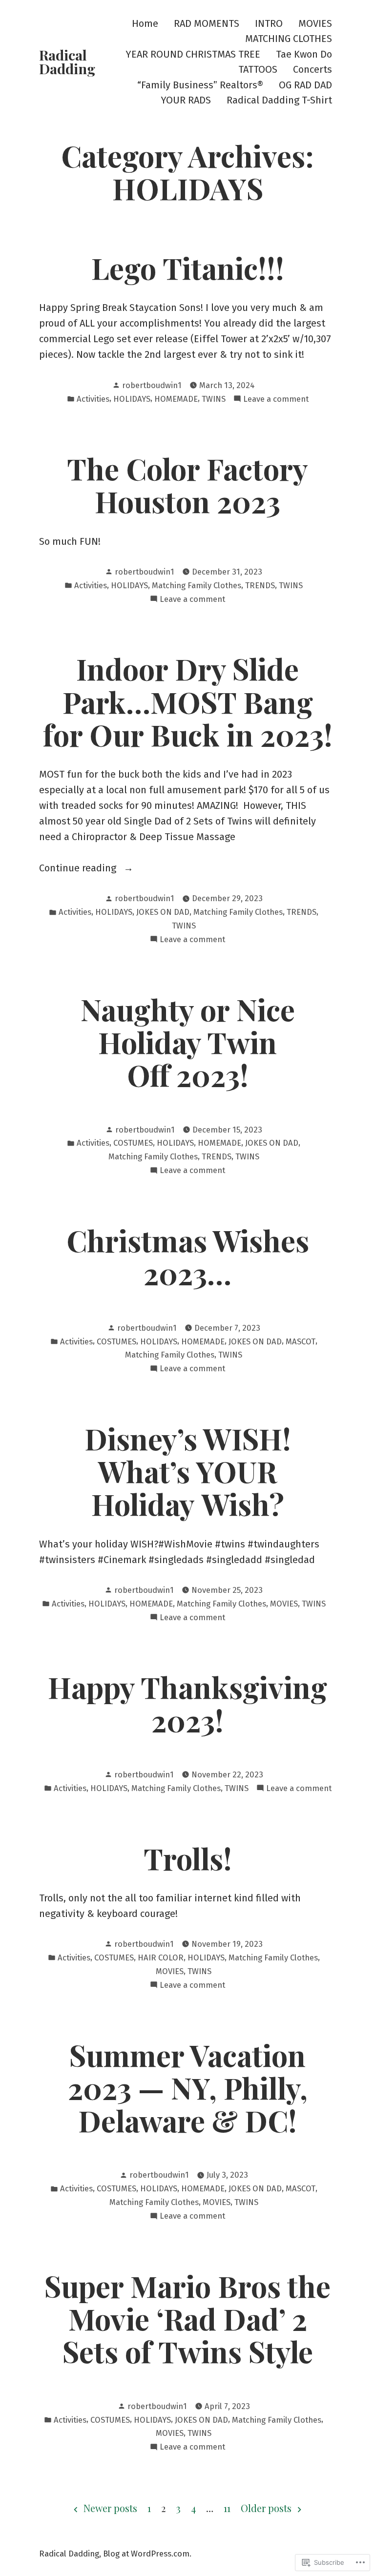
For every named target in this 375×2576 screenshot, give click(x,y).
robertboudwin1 (152, 385)
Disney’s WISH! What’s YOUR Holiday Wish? (188, 1471)
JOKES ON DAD (163, 912)
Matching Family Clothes (197, 585)
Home (145, 23)
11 (227, 2508)
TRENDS (260, 585)
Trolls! (188, 1858)
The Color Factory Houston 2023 (187, 484)
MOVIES (315, 23)
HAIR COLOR (161, 1958)
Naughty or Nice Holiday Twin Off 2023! (188, 1042)
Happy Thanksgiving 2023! (187, 1703)
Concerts (312, 70)
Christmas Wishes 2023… (188, 1256)
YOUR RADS (186, 100)
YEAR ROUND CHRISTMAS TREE (193, 54)
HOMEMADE (176, 399)
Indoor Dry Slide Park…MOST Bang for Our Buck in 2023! (188, 701)
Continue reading (79, 869)
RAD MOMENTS (207, 23)
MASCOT (301, 1341)
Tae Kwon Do (304, 54)
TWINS (214, 399)
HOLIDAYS (132, 399)
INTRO (269, 23)
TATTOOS (258, 70)
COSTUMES (133, 1143)
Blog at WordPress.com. (147, 2554)
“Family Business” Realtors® (200, 85)
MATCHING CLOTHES (289, 39)
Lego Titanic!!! (188, 268)
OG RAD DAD (305, 85)
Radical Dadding (67, 62)
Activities (93, 399)
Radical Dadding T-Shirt (279, 100)
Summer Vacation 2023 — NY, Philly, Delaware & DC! (188, 2087)
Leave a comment (276, 400)
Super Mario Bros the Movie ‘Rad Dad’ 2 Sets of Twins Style (187, 2318)
